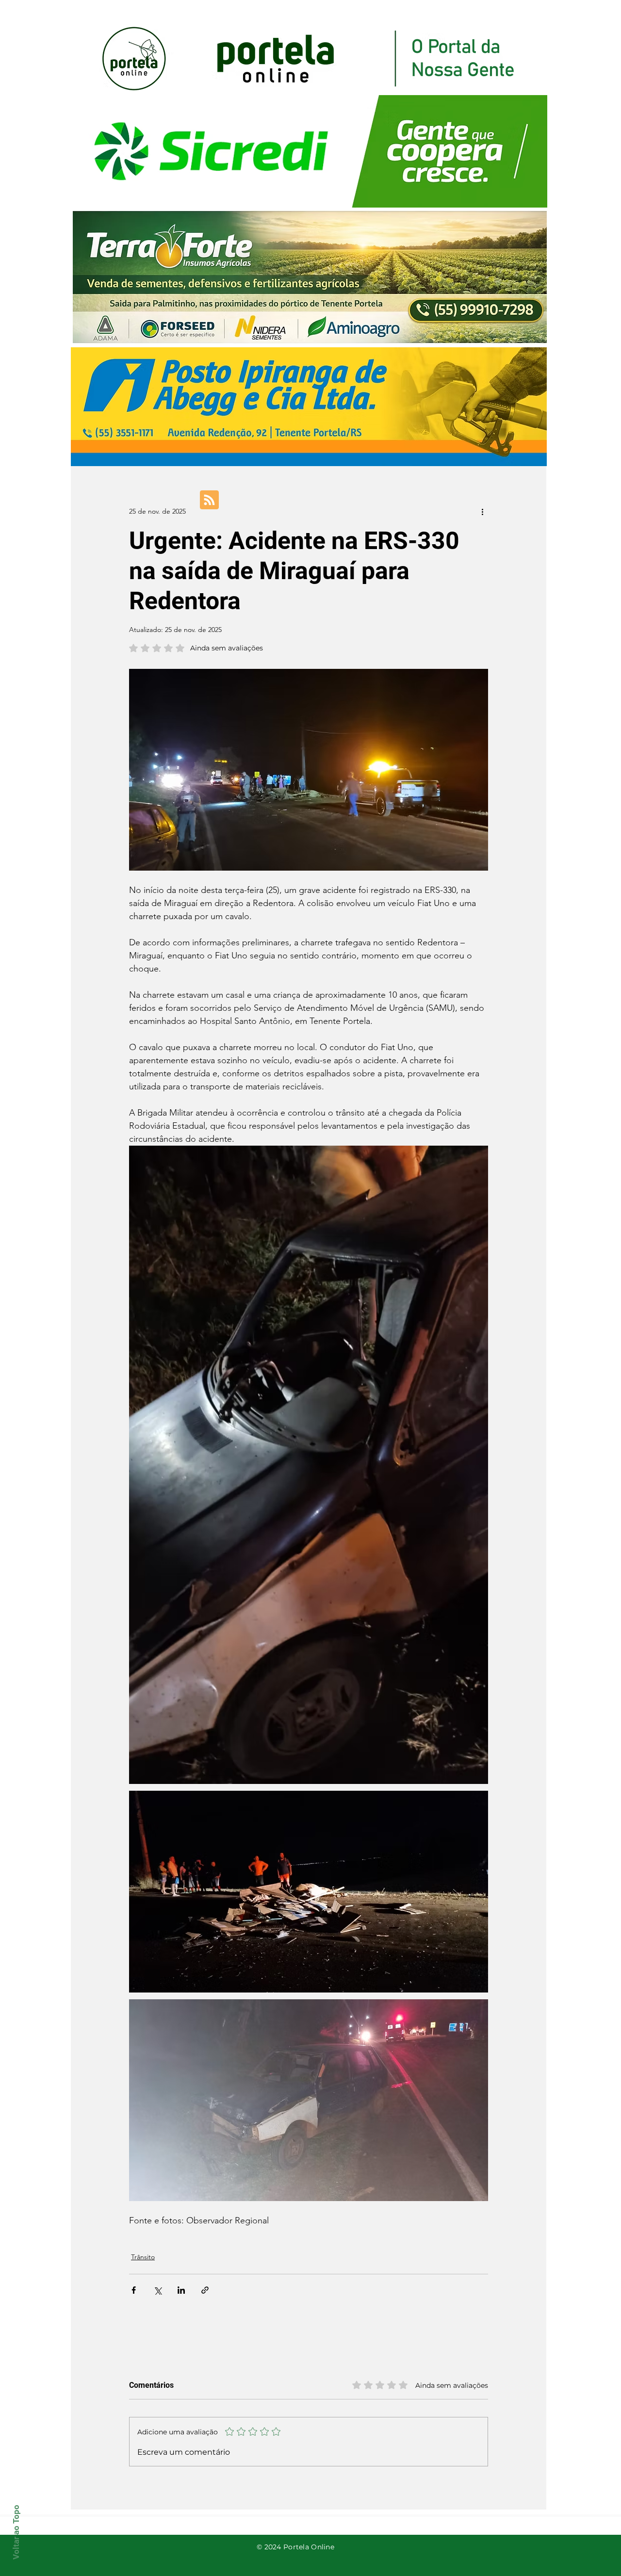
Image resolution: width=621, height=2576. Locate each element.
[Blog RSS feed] (209, 500)
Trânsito (143, 2257)
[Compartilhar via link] (205, 2290)
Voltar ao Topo (16, 2532)
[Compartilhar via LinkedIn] (181, 2290)
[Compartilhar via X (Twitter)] (157, 2290)
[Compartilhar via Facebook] (134, 2290)
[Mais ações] (482, 511)
